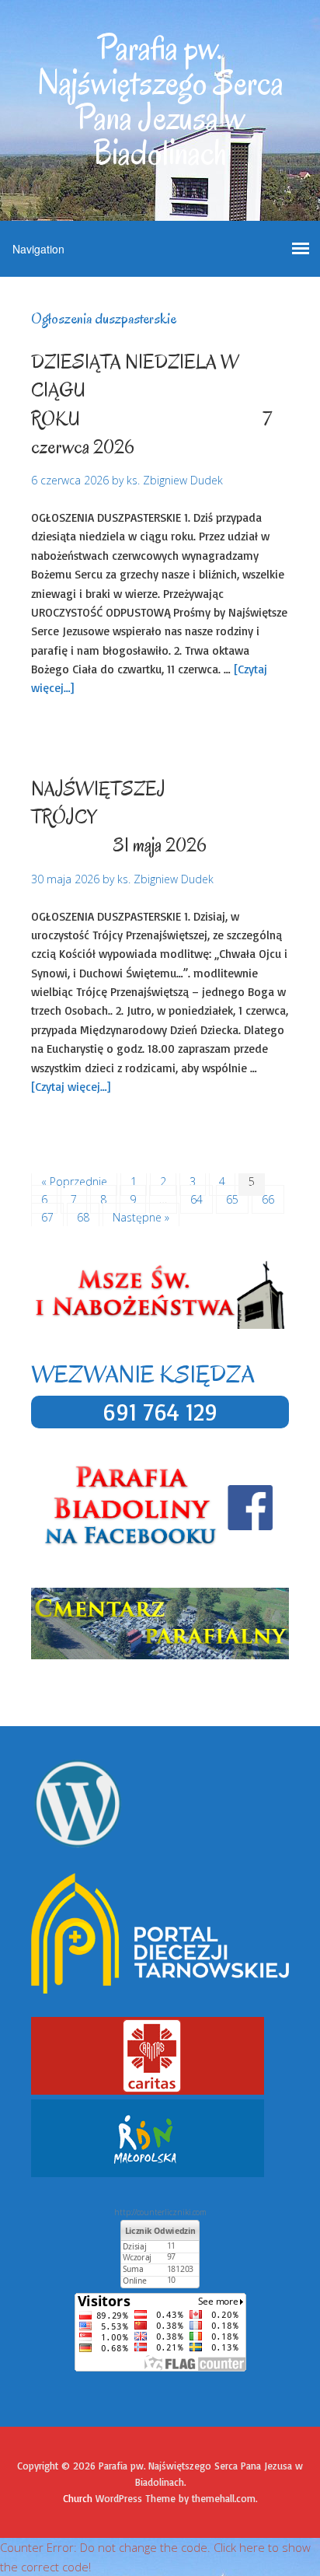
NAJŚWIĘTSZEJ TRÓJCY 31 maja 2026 (159, 817)
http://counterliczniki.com (160, 2212)
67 (47, 1217)
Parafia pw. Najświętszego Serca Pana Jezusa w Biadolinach (160, 101)
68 (83, 1217)
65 (232, 1199)
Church (78, 2498)
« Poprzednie (74, 1181)
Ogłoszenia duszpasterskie (151, 734)
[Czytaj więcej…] (71, 1087)
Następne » (141, 1217)
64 (197, 1199)
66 (268, 1199)
